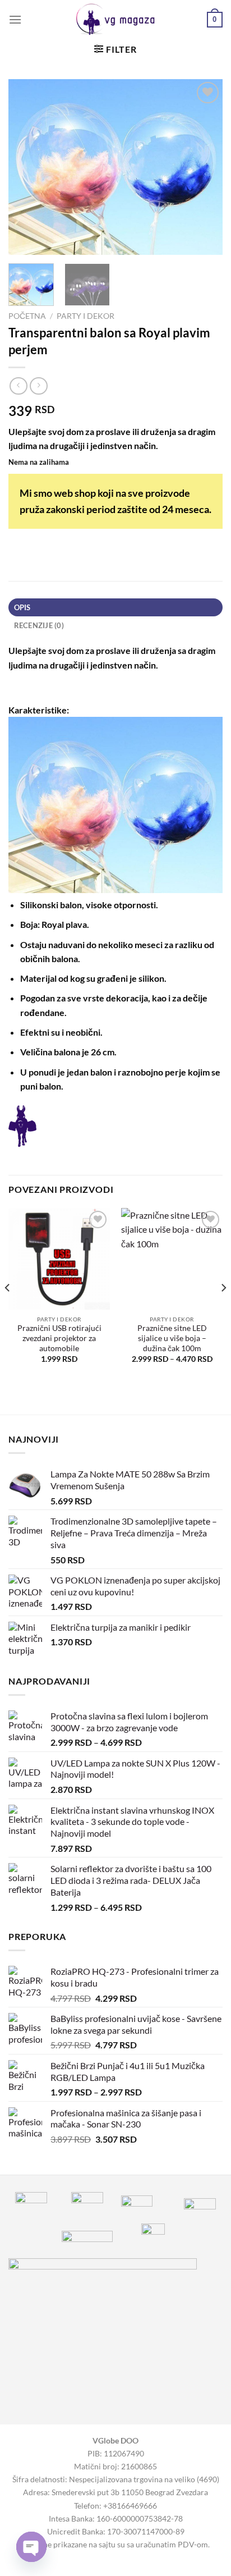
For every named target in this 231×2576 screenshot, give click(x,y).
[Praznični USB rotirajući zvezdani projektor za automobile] (59, 1259)
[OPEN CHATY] (31, 2547)
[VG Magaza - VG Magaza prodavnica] (116, 20)
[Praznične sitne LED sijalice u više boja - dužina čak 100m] (172, 1259)
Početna (27, 316)
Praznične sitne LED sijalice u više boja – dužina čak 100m (172, 1338)
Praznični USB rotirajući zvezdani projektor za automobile (59, 1338)
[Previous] (27, 167)
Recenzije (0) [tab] (39, 625)
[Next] (204, 167)
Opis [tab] (22, 607)
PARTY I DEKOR (86, 316)
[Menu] (15, 19)
